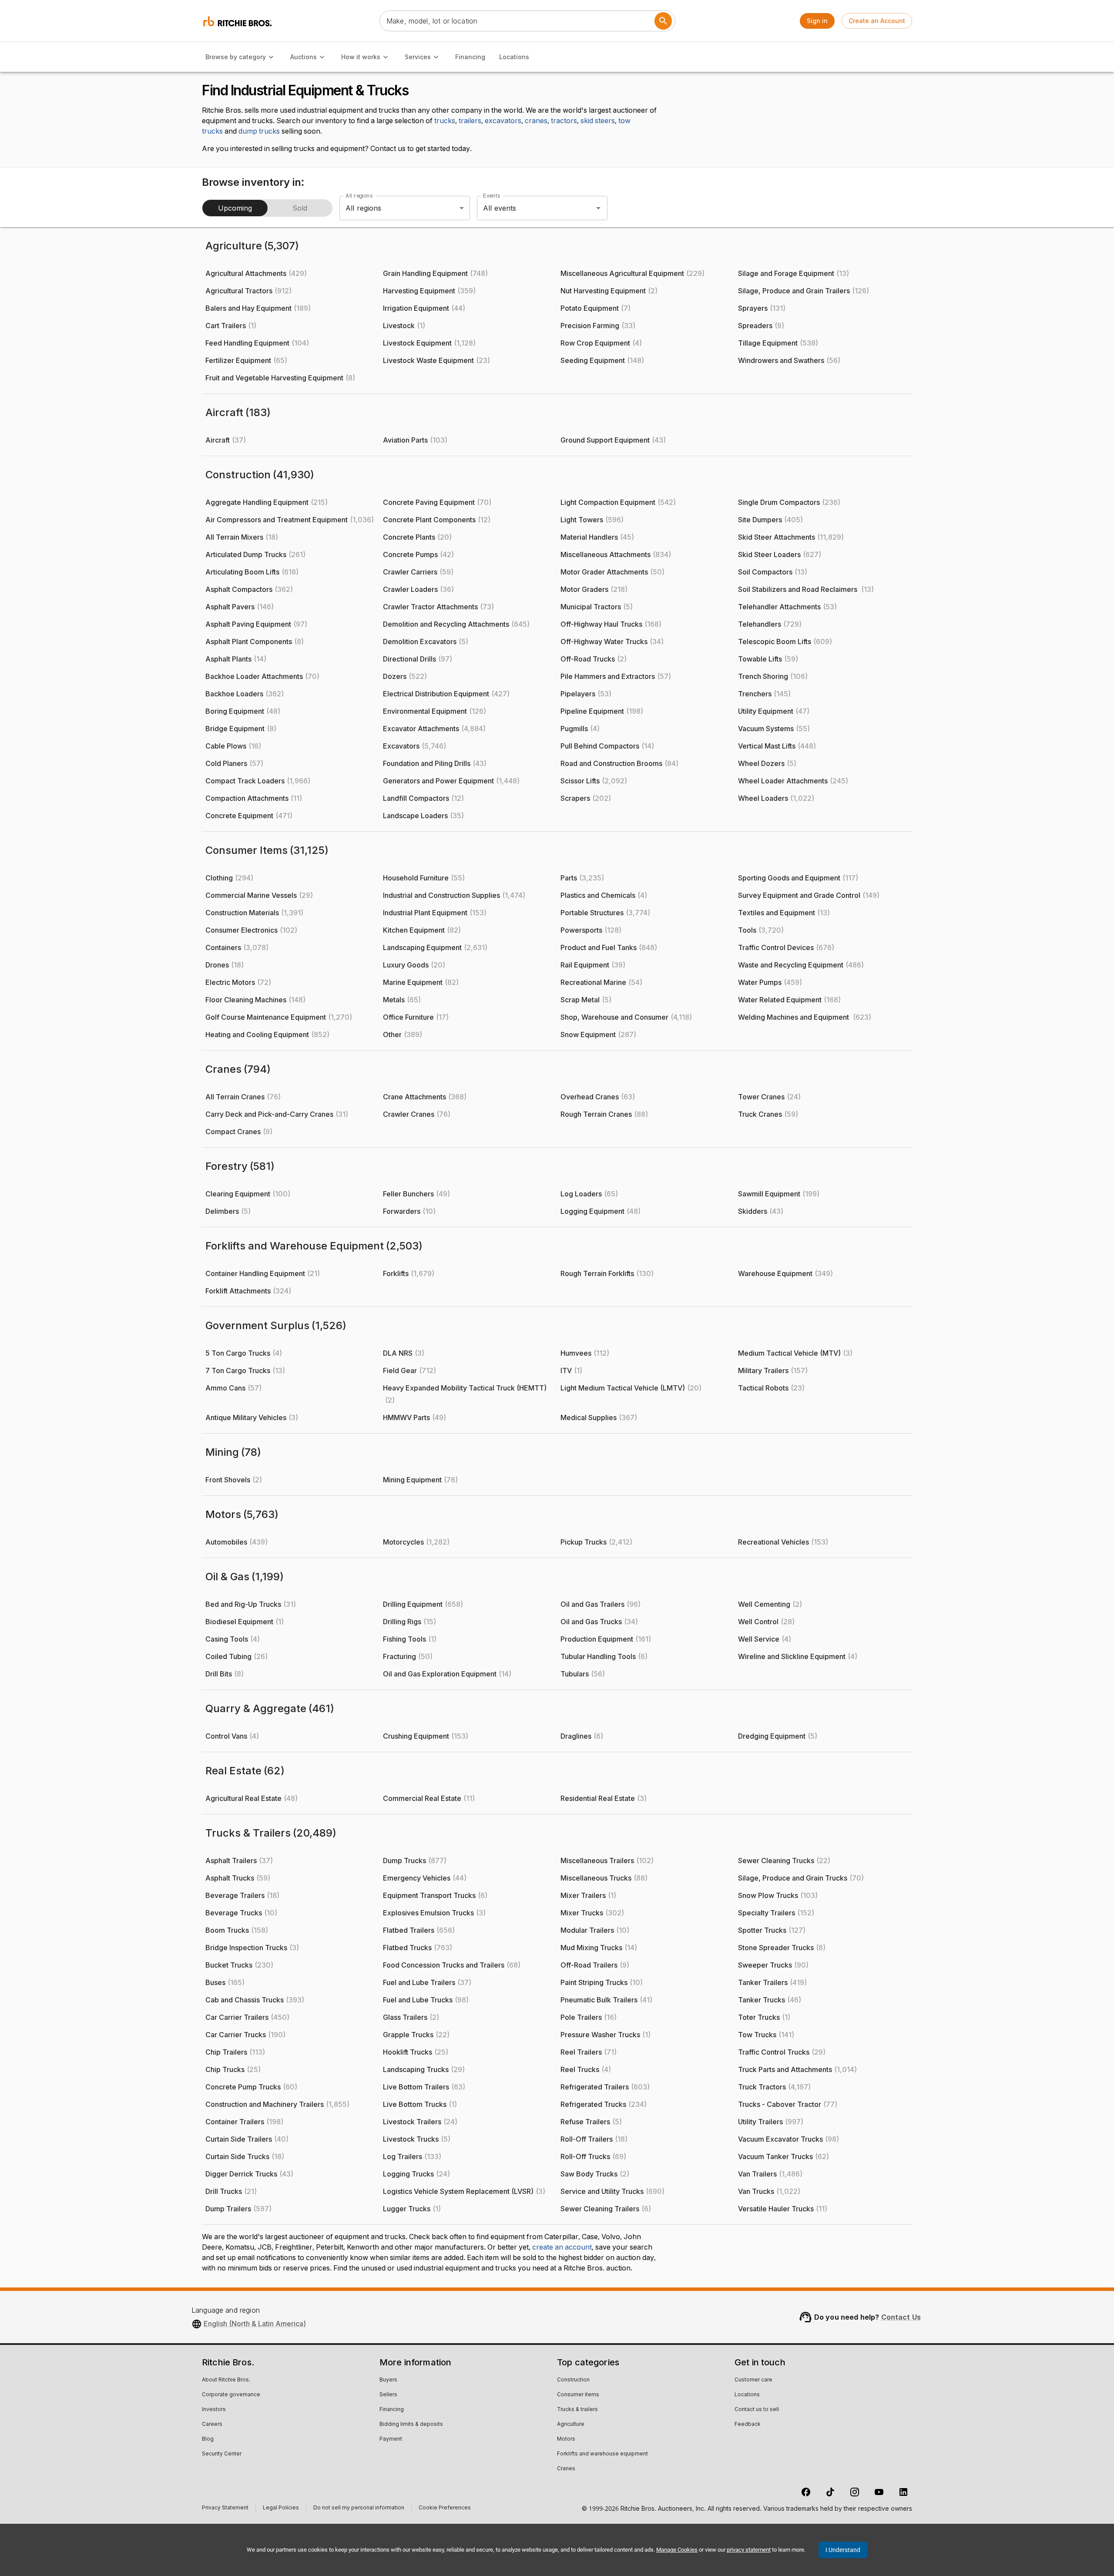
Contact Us (901, 2317)
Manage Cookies (677, 2550)
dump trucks (259, 131)
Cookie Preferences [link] (445, 2508)
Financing (470, 57)
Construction (573, 2380)
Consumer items (578, 2395)
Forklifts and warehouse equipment (602, 2454)
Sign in (817, 21)
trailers (470, 121)
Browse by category (236, 57)
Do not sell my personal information (359, 2509)
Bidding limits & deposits (411, 2425)
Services (418, 57)
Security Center (222, 2454)
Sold (300, 208)
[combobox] (530, 208)
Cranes (566, 2469)
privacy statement (749, 2550)
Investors (214, 2410)
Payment (391, 2439)
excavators (503, 121)
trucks (445, 121)
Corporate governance (231, 2395)
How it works (361, 57)
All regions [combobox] (364, 208)
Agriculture (571, 2425)
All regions (359, 196)
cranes (536, 121)
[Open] (598, 208)
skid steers (598, 121)
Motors (566, 2439)
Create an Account (877, 21)
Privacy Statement (225, 2509)
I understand (843, 2550)
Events (492, 196)
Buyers (388, 2380)
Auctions (304, 57)
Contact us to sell (757, 2410)
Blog (208, 2439)
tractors (564, 121)
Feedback (748, 2425)
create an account (562, 2247)
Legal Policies (281, 2509)
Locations (514, 57)
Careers (212, 2425)
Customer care (753, 2380)
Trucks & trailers (577, 2410)
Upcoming (235, 208)
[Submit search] (663, 21)
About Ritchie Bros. (226, 2380)
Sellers (388, 2395)
